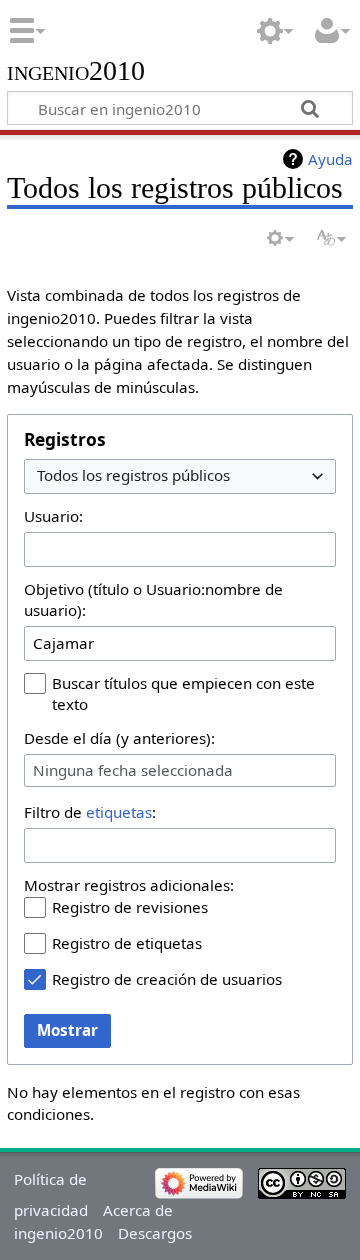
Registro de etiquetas (127, 943)
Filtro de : (90, 812)
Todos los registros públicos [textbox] (133, 475)
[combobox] (180, 476)
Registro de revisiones (130, 907)
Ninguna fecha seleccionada (133, 770)
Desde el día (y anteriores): (119, 738)
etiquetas (119, 812)
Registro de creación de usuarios (167, 979)
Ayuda (330, 159)
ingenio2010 (76, 71)
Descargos (155, 1233)
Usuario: (53, 516)
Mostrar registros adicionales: (129, 885)
